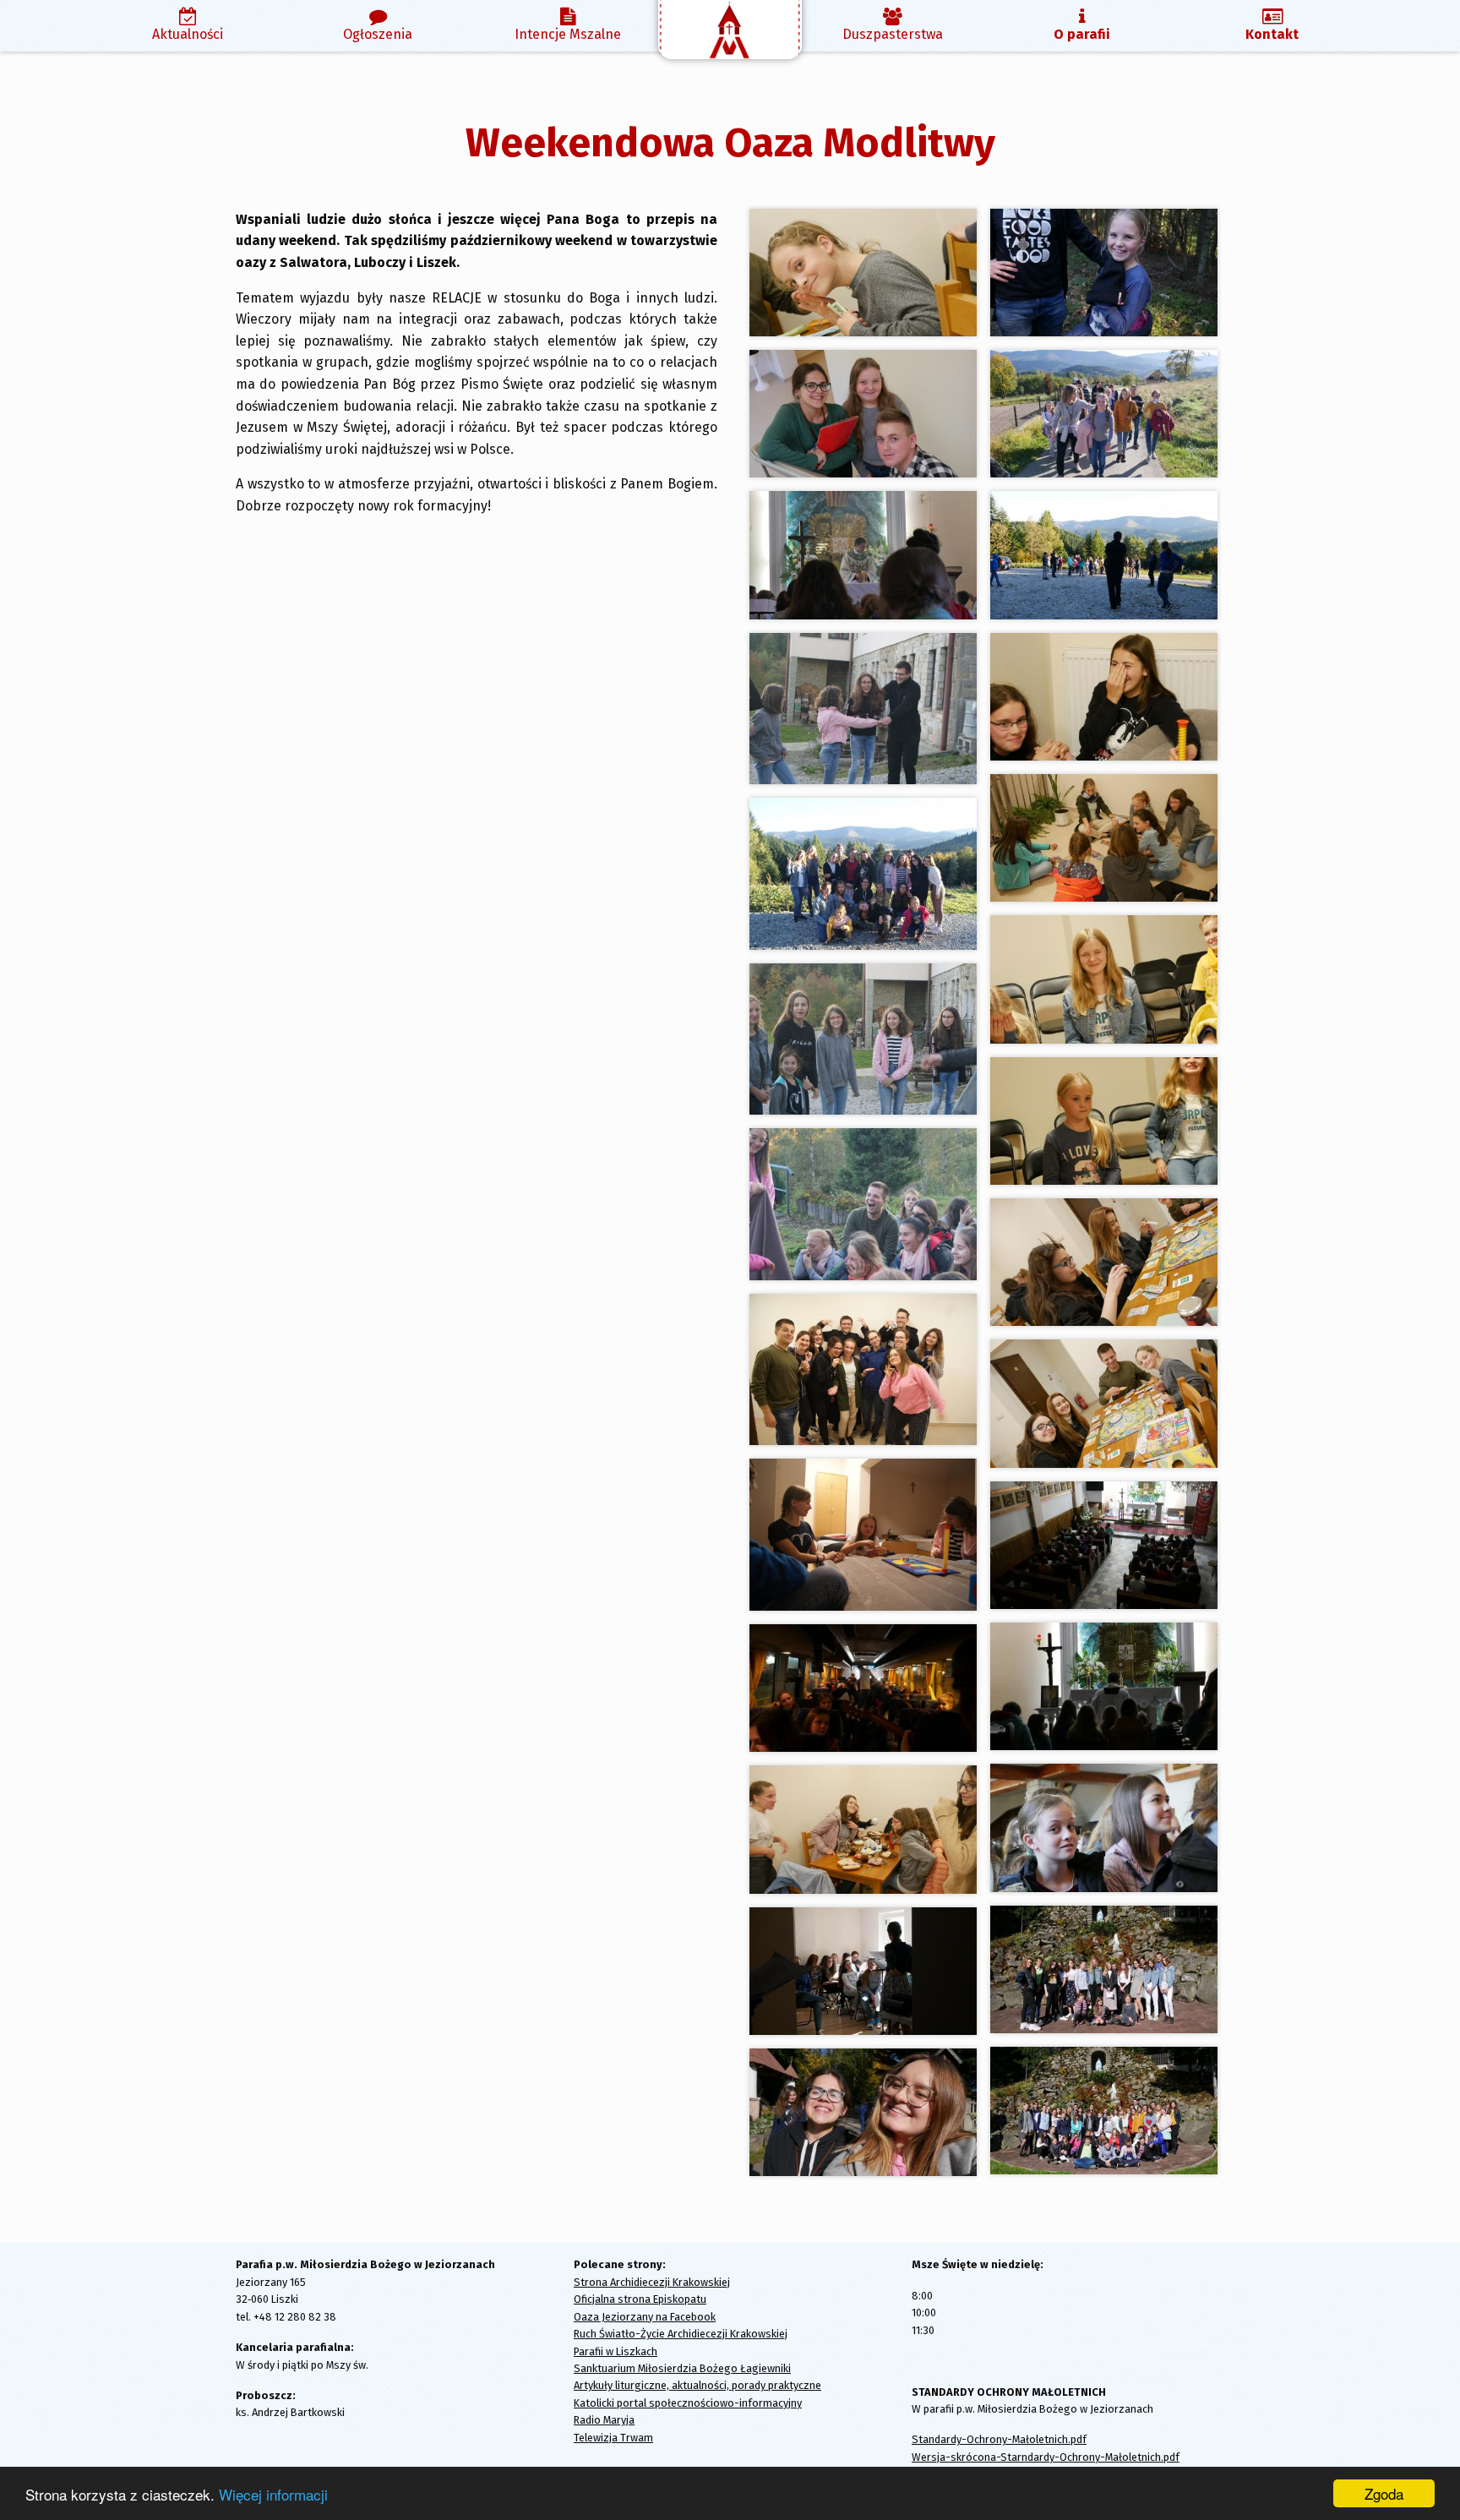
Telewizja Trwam (613, 2438)
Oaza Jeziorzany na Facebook (645, 2317)
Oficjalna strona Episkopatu (640, 2299)
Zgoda (1384, 2493)
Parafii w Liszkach (616, 2351)
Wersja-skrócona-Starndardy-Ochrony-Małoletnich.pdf (1046, 2457)
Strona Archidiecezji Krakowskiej (652, 2282)
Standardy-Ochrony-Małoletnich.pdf (999, 2439)
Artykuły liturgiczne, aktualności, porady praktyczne (697, 2385)
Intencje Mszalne (568, 34)
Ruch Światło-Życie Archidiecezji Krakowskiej (681, 2334)
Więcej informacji (273, 2494)
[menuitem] (188, 26)
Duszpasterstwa (893, 34)
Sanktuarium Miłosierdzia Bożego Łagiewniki (682, 2368)
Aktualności (188, 34)
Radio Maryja (604, 2420)
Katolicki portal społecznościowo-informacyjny (688, 2403)
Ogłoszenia (378, 34)
